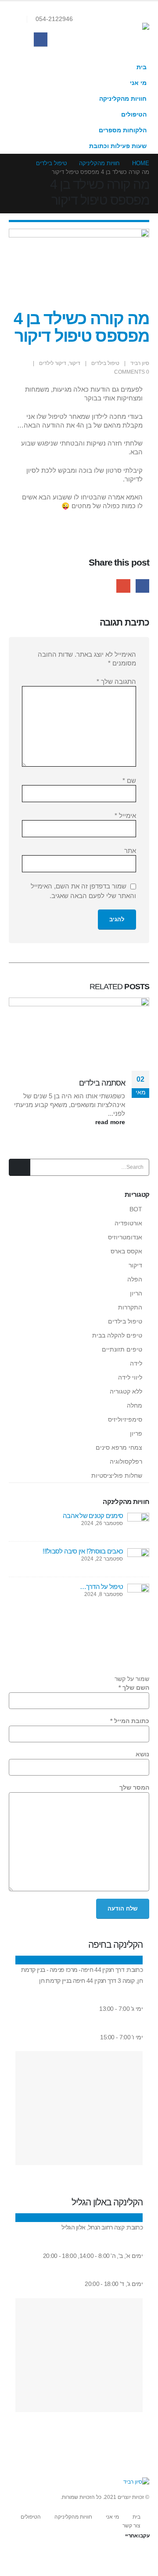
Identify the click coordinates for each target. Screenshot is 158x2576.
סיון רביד (140, 363)
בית (142, 67)
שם (129, 780)
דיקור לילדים (53, 363)
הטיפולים (134, 115)
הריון (136, 1293)
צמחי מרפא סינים (119, 1447)
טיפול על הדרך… (102, 1587)
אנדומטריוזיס (125, 1237)
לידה (136, 1363)
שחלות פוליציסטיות (117, 1476)
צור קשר (131, 2526)
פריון (136, 1433)
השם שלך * (134, 1688)
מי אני (138, 83)
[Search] (20, 1167)
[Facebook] (41, 39)
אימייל (125, 816)
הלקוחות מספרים (123, 130)
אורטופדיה (128, 1223)
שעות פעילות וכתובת (118, 146)
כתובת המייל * (130, 1721)
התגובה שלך (116, 681)
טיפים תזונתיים (122, 1349)
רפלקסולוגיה (126, 1461)
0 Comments (132, 372)
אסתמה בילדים (102, 1083)
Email (123, 586)
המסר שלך (134, 1788)
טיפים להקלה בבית (117, 1335)
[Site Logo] (127, 30)
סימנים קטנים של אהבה (93, 1516)
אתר (130, 851)
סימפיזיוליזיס (125, 1419)
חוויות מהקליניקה (123, 99)
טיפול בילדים (105, 363)
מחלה (135, 1405)
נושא (142, 1754)
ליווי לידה (130, 1377)
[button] (20, 19)
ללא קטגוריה (126, 1391)
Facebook (142, 586)
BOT (136, 1209)
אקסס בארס (126, 1251)
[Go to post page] (138, 1523)
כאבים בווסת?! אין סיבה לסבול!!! (83, 1551)
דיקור (75, 363)
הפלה (135, 1279)
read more (109, 1122)
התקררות (130, 1307)
